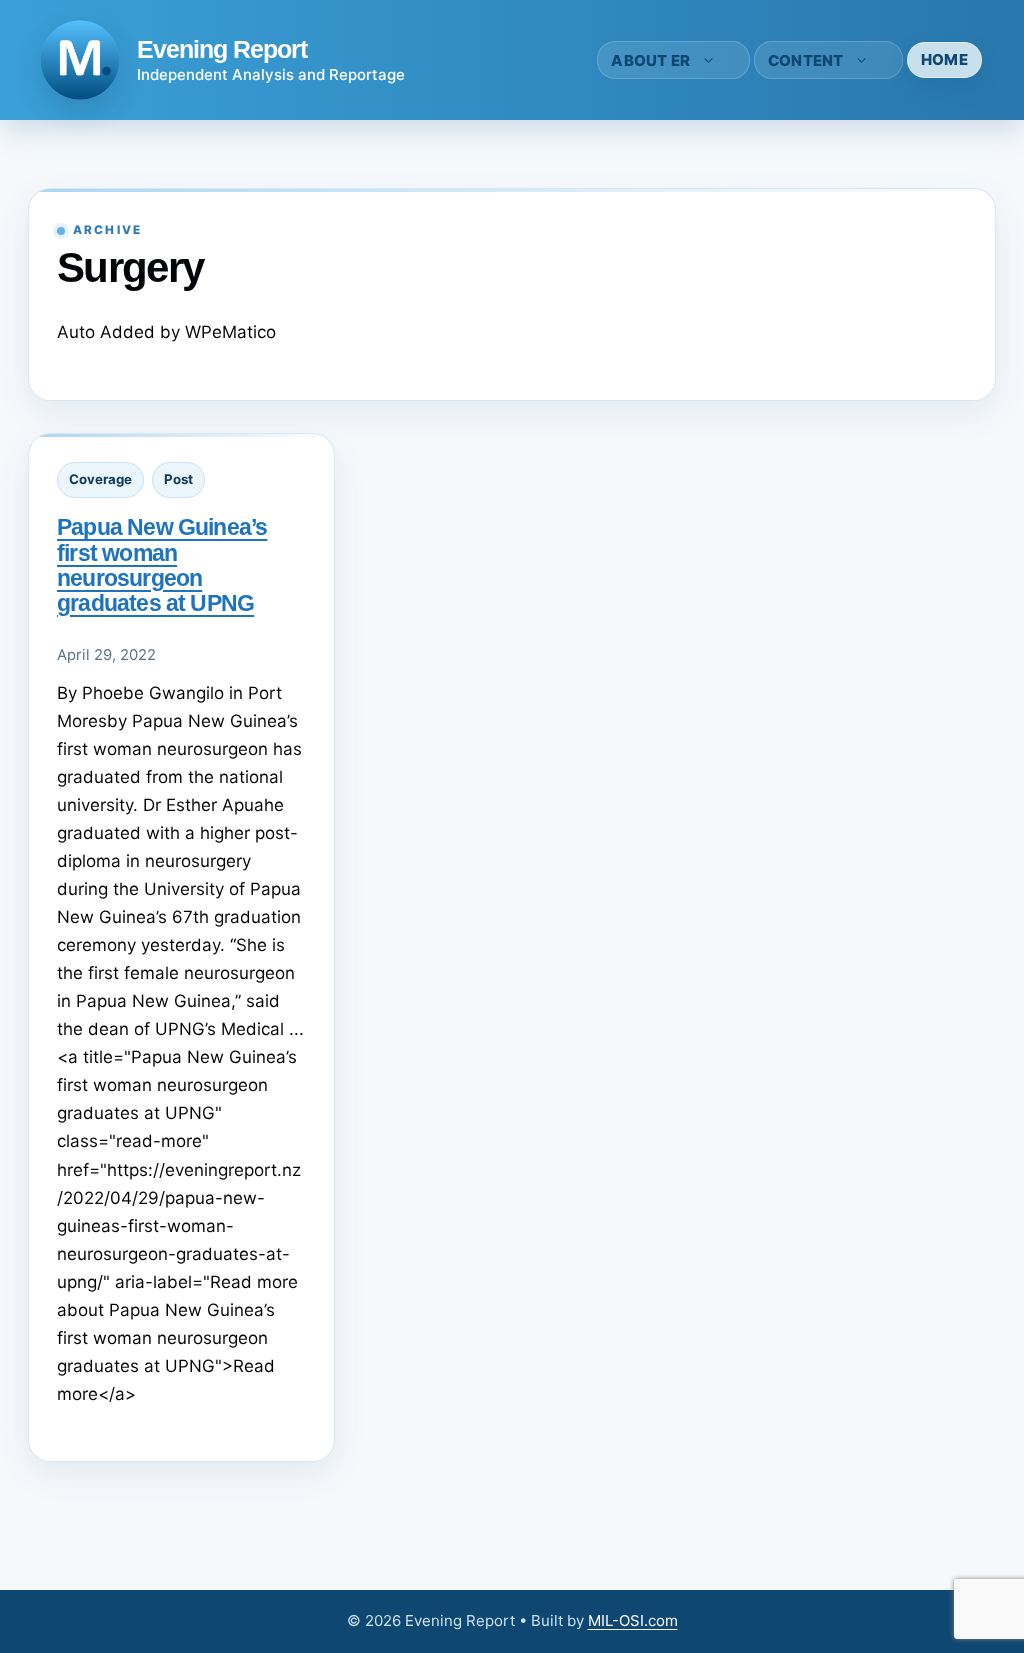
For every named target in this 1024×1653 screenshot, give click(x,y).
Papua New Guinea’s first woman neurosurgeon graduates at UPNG (162, 564)
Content (806, 60)
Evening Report (222, 49)
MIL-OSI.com (633, 1620)
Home (944, 59)
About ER (650, 60)
